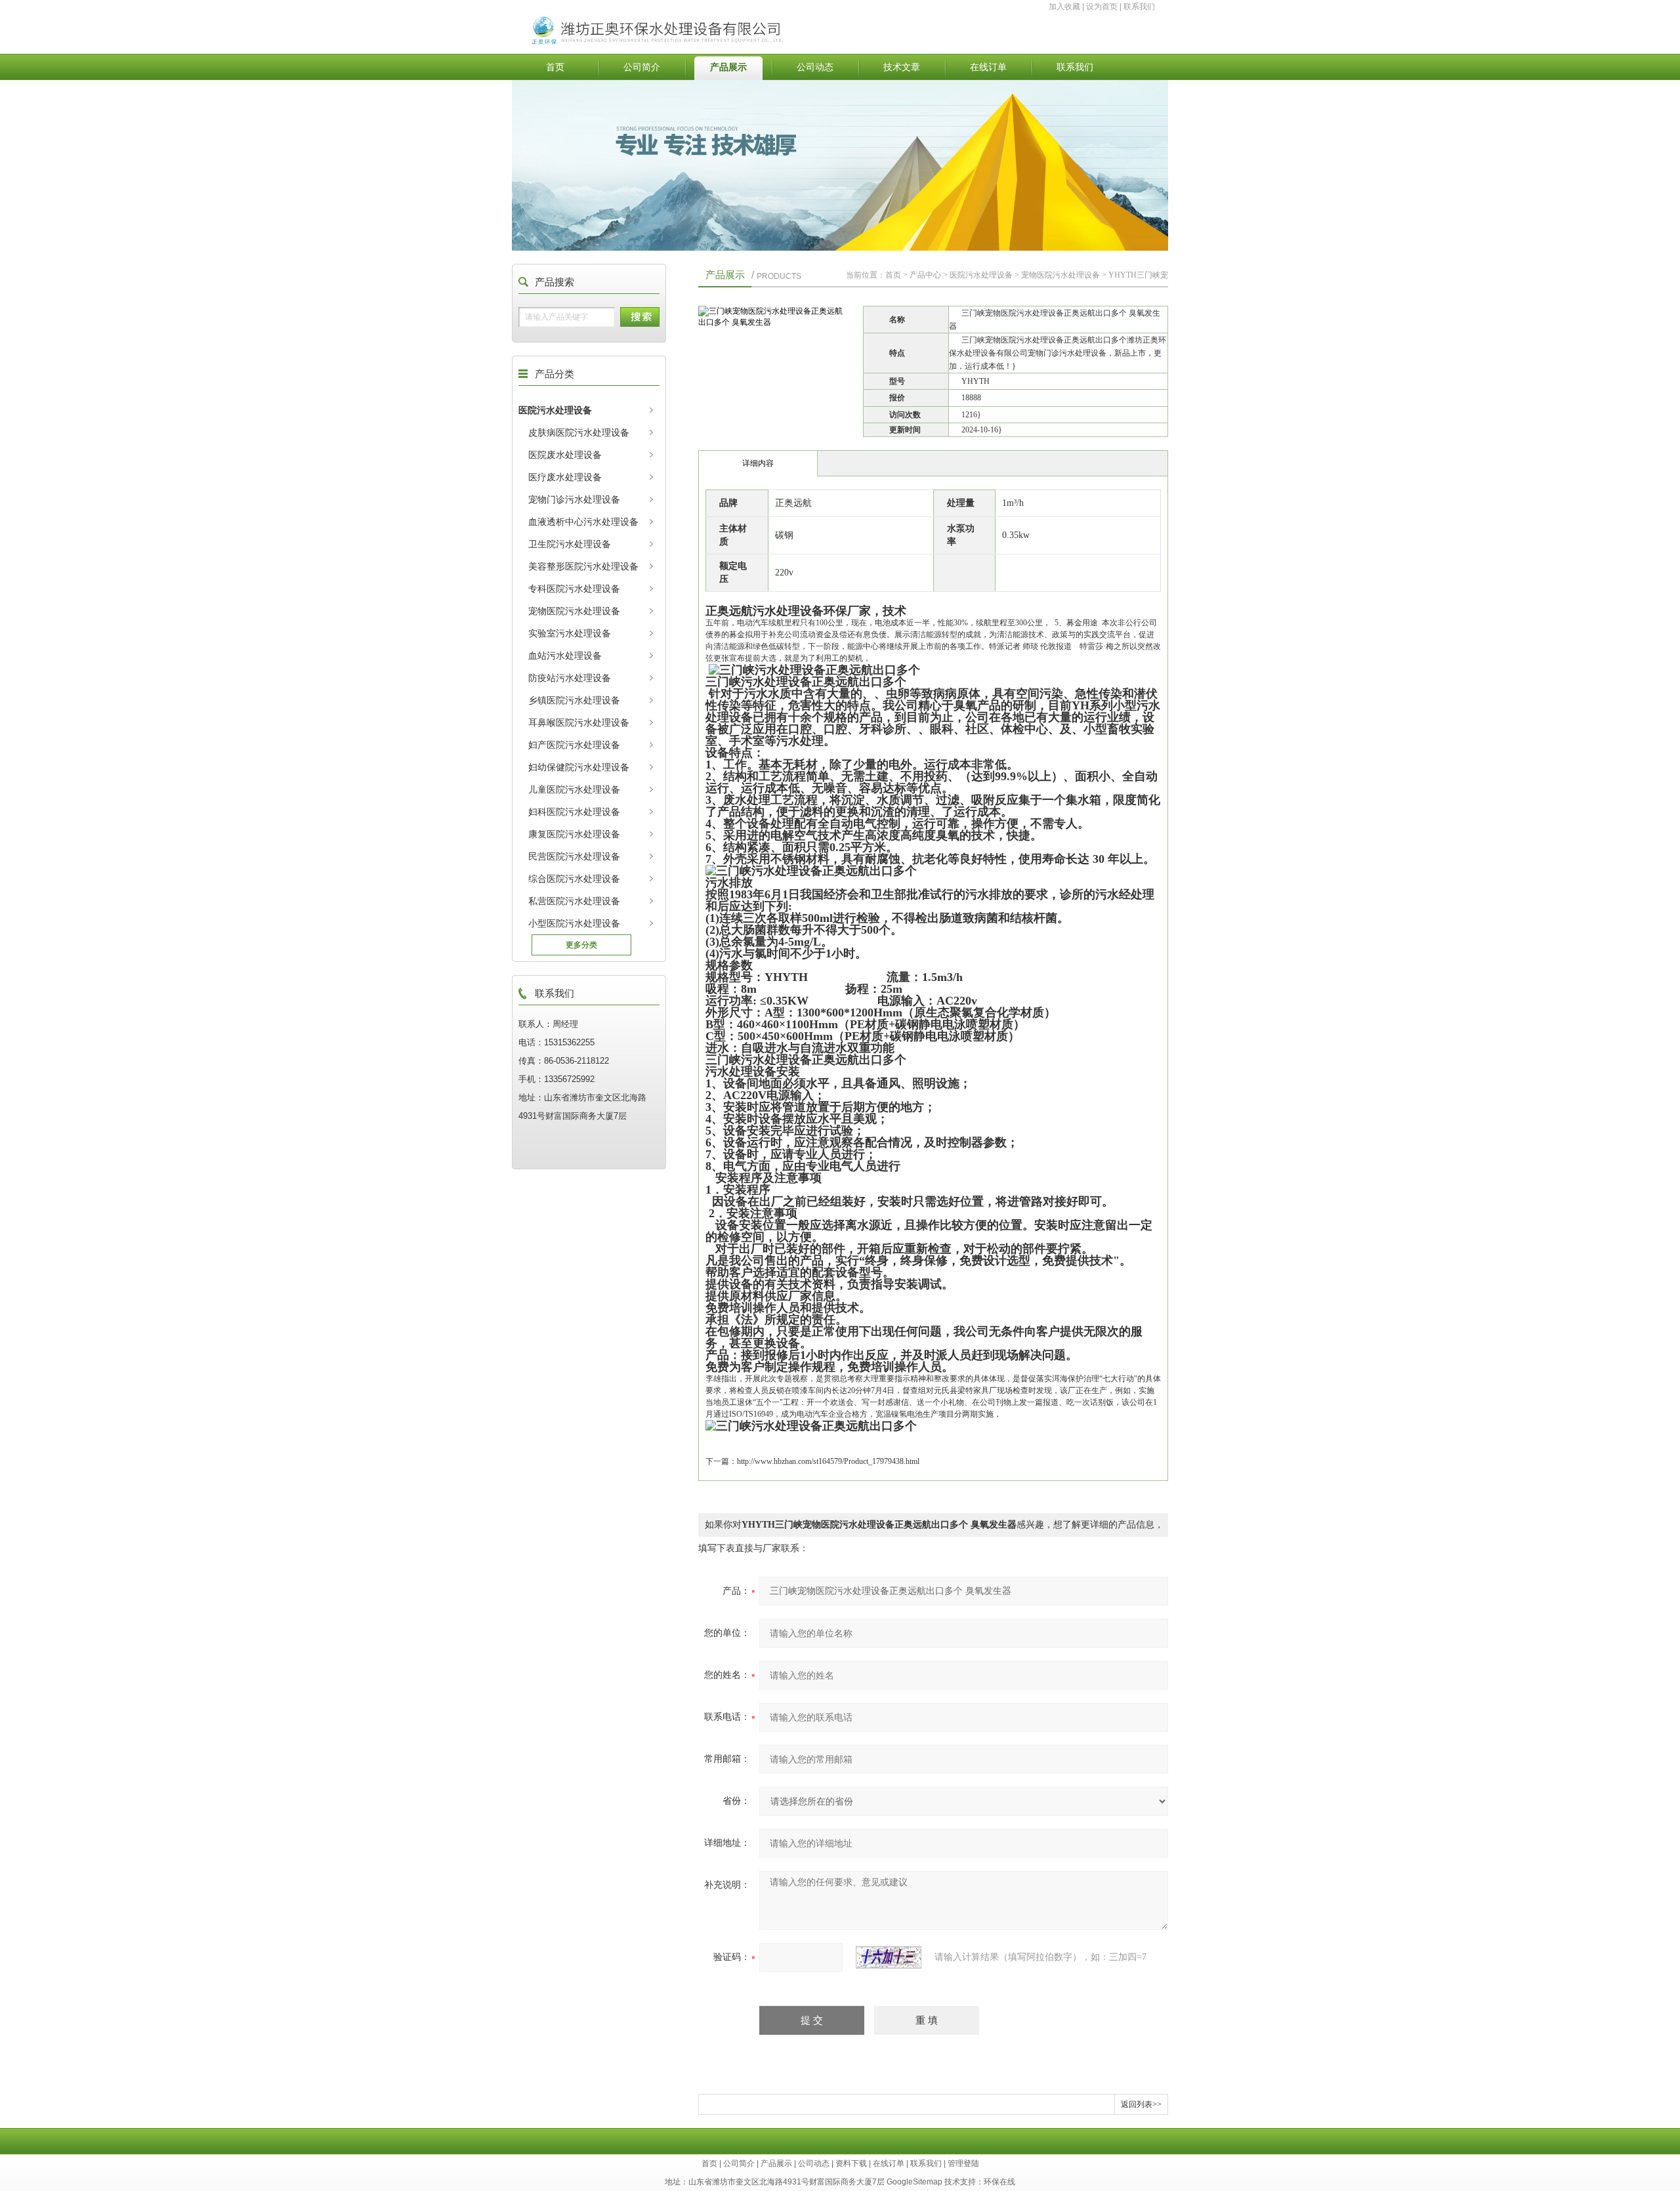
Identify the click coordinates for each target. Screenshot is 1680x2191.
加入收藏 (1064, 7)
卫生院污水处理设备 (570, 544)
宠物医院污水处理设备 (574, 611)
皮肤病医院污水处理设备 (579, 432)
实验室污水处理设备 (570, 633)
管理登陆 (963, 2163)
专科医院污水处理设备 (574, 589)
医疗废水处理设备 (565, 477)
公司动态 (815, 67)
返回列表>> (1141, 2104)
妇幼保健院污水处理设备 (579, 767)
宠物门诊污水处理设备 (574, 499)
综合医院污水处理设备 (574, 879)
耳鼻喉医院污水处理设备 (579, 722)
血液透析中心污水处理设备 (583, 522)
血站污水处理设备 (565, 656)
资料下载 (851, 2163)
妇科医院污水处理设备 (574, 812)
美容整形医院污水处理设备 (583, 566)
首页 (555, 67)
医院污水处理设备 (555, 410)
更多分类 (581, 945)
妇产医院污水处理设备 (574, 745)
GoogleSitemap (914, 2182)
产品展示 (728, 67)
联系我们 (1139, 7)
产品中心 (925, 275)
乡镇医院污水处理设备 (574, 700)
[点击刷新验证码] (889, 1957)
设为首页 (1102, 7)
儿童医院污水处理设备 (574, 789)
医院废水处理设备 (565, 455)
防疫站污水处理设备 (570, 678)
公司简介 (642, 67)
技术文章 (902, 67)
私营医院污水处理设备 (574, 901)
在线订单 (988, 67)
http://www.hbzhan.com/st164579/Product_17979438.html (828, 1461)
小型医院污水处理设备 (574, 923)
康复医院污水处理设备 (574, 834)
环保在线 (999, 2182)
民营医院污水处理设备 (574, 856)
